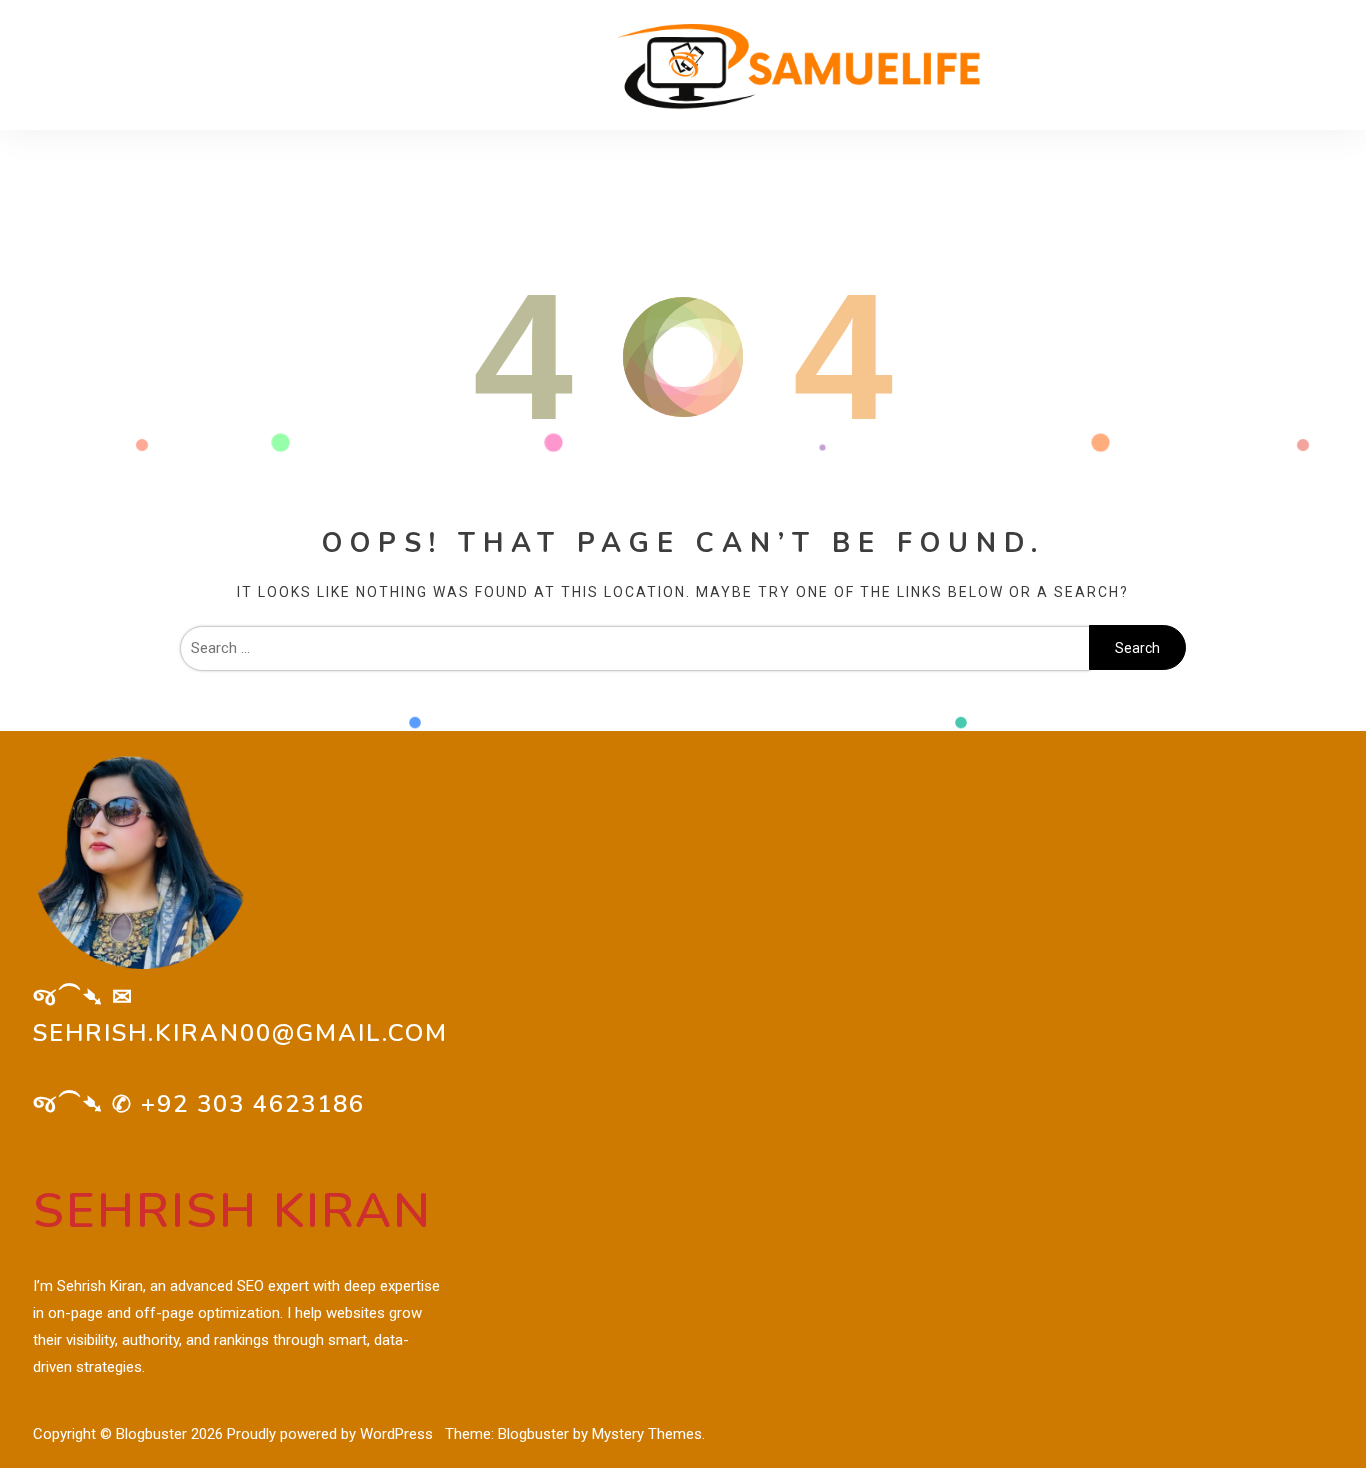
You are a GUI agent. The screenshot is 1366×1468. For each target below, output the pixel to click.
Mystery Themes (647, 1434)
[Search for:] (634, 648)
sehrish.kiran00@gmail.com (240, 1033)
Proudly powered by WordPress (332, 1434)
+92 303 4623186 (253, 1104)
